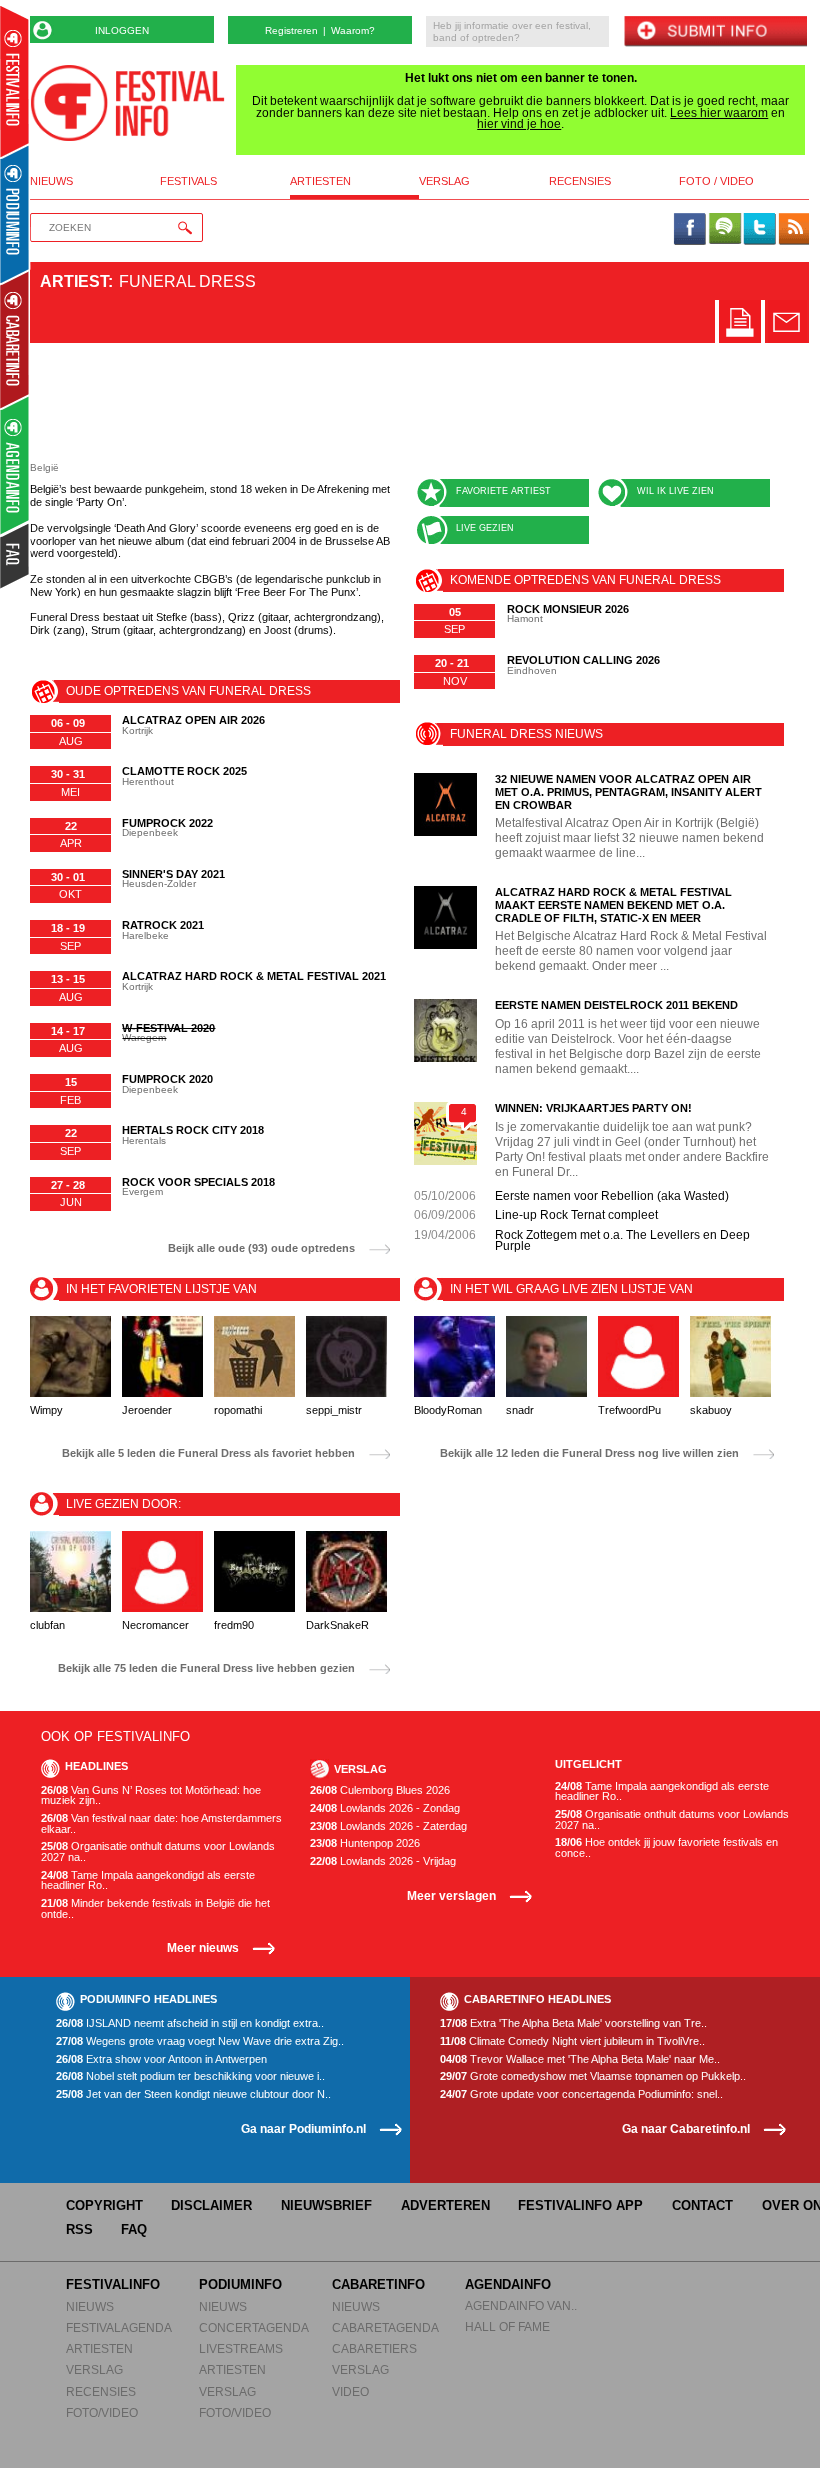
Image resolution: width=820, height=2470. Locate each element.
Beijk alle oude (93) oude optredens (261, 1248)
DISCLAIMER (211, 2205)
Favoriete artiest (503, 491)
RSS (79, 2229)
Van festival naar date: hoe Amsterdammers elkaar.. (161, 1823)
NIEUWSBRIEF (326, 2205)
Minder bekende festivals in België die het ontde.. (155, 1908)
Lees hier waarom (719, 113)
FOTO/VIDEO (102, 2412)
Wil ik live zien (675, 491)
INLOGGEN (122, 30)
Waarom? (353, 30)
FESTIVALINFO (113, 2284)
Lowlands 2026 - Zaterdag (388, 1826)
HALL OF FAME (507, 2326)
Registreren (291, 30)
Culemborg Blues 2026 (380, 1790)
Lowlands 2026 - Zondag (385, 1808)
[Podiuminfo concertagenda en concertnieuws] (15, 213)
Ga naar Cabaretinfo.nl (686, 2128)
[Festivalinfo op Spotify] (725, 230)
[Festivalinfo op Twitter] (759, 230)
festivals (188, 181)
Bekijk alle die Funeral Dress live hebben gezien (206, 1668)
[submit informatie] (715, 32)
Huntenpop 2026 (365, 1843)
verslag (444, 181)
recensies (580, 181)
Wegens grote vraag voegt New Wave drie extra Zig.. (200, 2041)
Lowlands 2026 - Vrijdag (383, 1861)
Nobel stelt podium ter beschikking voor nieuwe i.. (190, 2076)
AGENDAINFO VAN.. (521, 2305)
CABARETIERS (374, 2348)
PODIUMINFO (240, 2284)
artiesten (320, 181)
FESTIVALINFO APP (580, 2205)
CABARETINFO (378, 2284)
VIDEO (350, 2391)
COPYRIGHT (104, 2205)
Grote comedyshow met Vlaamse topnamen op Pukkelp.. (593, 2076)
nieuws (51, 181)
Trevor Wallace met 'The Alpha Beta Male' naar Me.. (580, 2059)
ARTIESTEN (99, 2348)
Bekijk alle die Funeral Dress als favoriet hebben (208, 1453)
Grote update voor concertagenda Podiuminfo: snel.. (581, 2094)
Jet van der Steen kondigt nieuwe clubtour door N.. (193, 2094)
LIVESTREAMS (241, 2348)
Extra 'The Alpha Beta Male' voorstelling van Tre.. (573, 2023)
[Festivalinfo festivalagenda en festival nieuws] (14, 81)
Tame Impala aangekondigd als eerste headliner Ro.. (148, 1880)
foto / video (716, 181)
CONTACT (702, 2205)
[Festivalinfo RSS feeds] (794, 230)
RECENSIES (101, 2391)
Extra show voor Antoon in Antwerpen (161, 2059)
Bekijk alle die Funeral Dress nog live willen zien (589, 1453)
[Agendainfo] (15, 465)
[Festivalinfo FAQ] (15, 556)
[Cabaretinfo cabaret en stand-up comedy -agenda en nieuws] (14, 339)
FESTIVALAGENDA (119, 2327)
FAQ (134, 2229)
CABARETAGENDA (385, 2327)
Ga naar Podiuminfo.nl (303, 2128)
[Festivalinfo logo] (127, 103)
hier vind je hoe (519, 124)
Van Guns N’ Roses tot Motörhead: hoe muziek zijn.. (151, 1795)
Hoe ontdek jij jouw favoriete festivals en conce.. (666, 1847)
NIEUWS (90, 2306)
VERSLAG (94, 2369)
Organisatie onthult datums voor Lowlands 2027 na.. (158, 1851)
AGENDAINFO (508, 2284)
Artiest (74, 281)
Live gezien (485, 528)
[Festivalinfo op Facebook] (690, 230)
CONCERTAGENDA (254, 2327)
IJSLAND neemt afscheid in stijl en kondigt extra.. (190, 2023)
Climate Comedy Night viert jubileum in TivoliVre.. (572, 2041)
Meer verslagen (451, 1895)
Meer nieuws (203, 1947)
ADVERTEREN (445, 2205)
